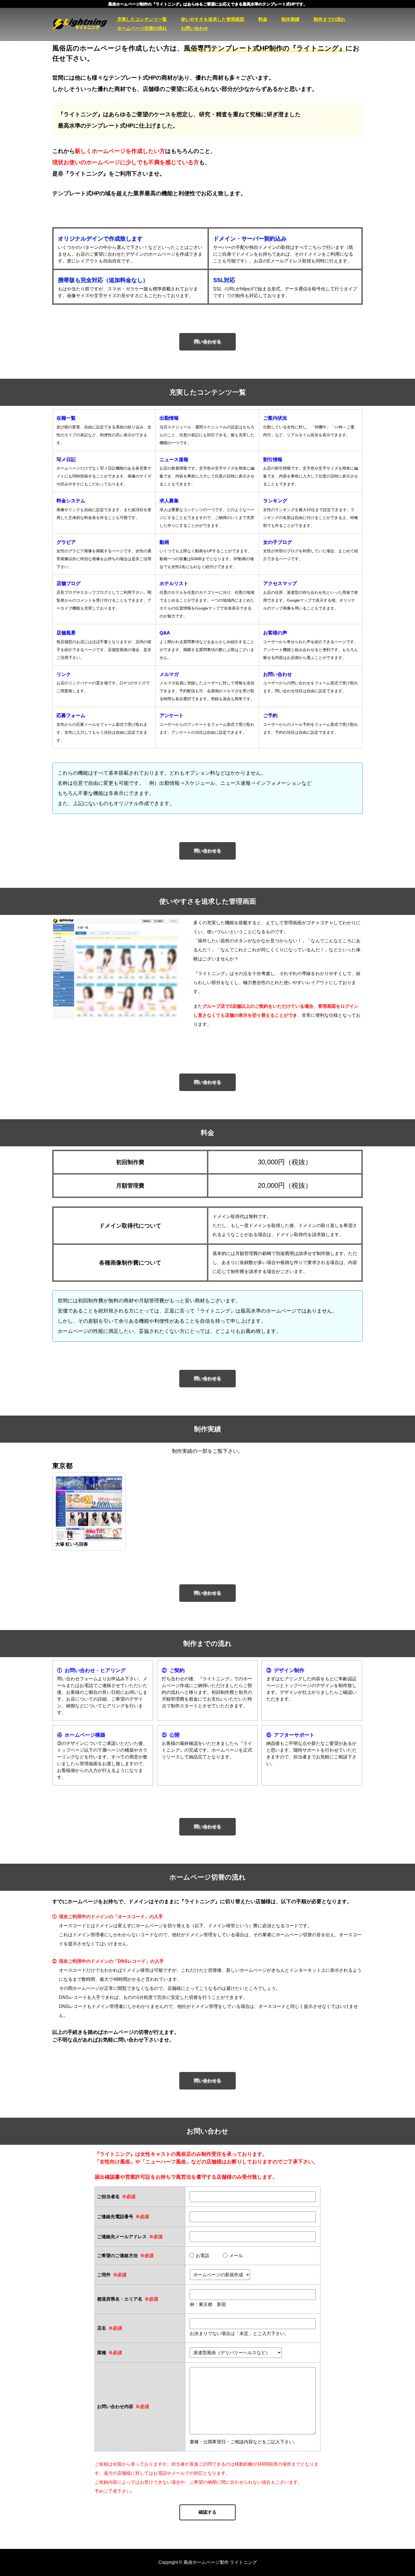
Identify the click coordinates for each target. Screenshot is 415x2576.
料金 (263, 19)
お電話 (202, 2256)
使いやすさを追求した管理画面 (213, 19)
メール (236, 2256)
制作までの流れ (329, 19)
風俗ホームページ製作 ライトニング (85, 24)
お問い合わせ (195, 28)
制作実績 (290, 19)
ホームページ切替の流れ (142, 28)
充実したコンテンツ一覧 (142, 19)
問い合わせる (207, 342)
